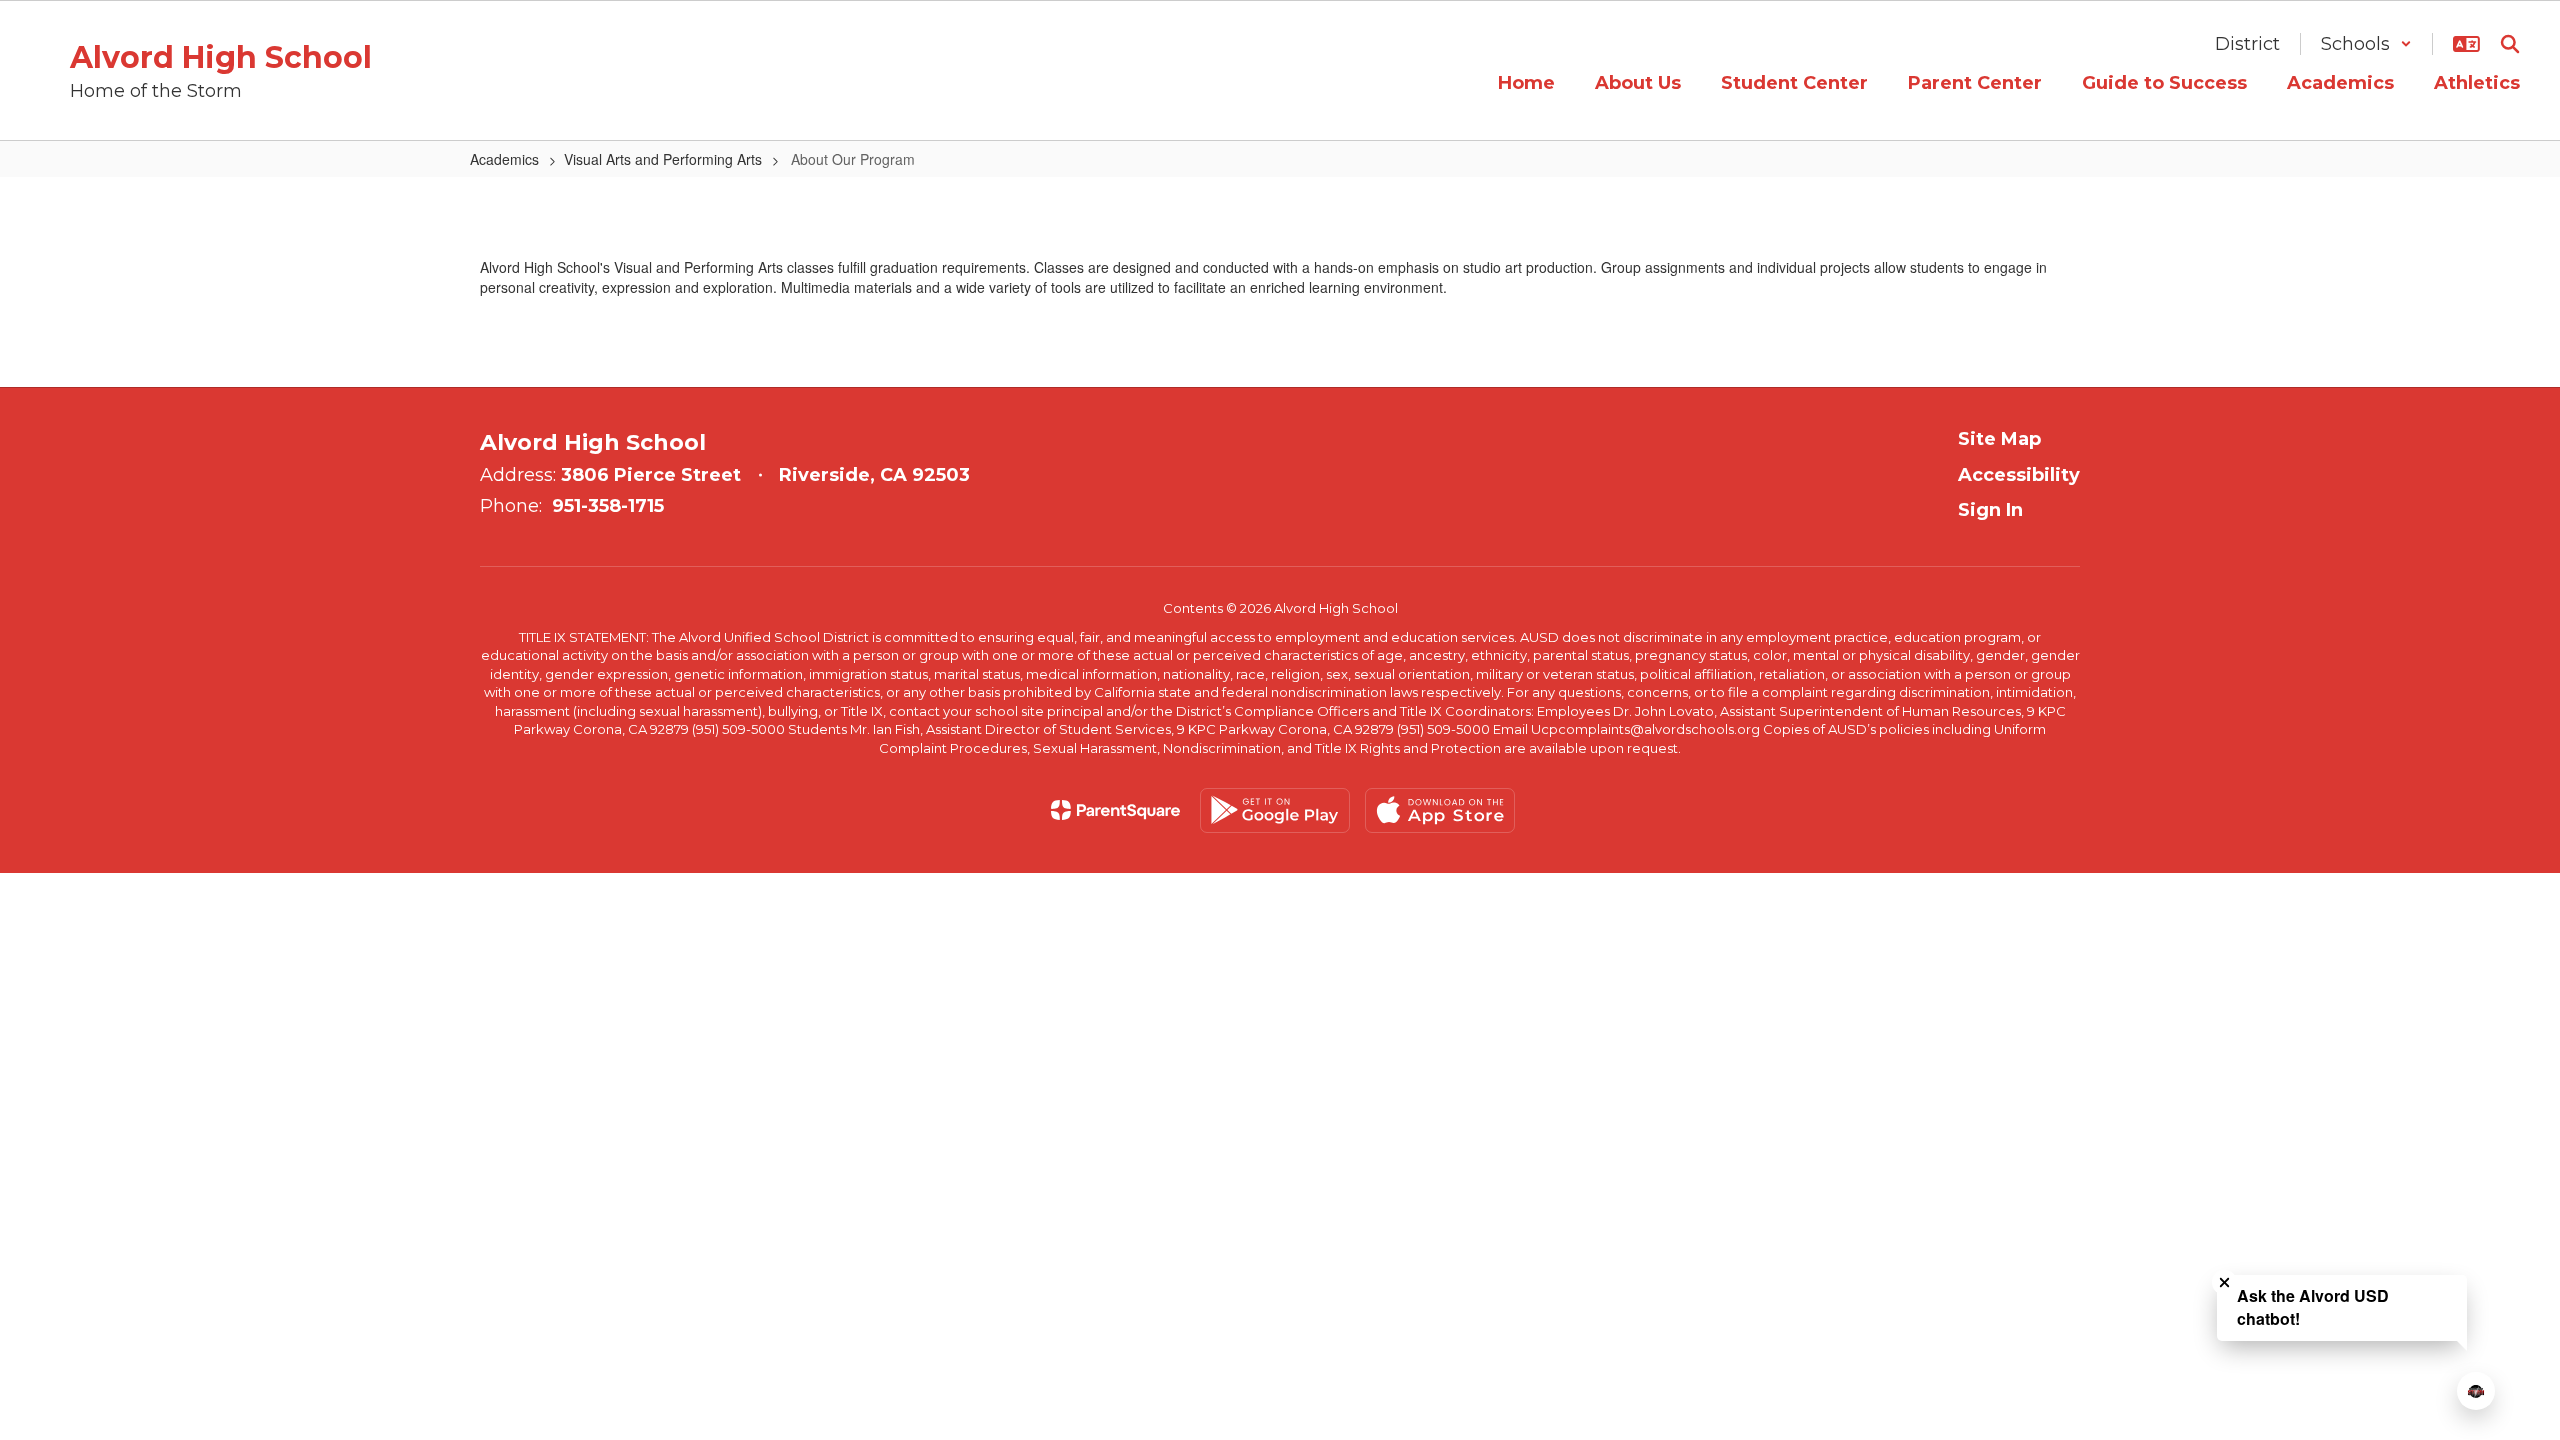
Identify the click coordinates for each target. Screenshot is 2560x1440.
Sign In (1990, 510)
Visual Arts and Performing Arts (663, 159)
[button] (2366, 44)
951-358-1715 (608, 506)
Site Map (1999, 439)
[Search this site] (2510, 44)
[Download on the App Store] (1440, 810)
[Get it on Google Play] (1275, 810)
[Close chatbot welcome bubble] (2224, 1282)
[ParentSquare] (1115, 810)
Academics (504, 159)
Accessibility (2019, 475)
